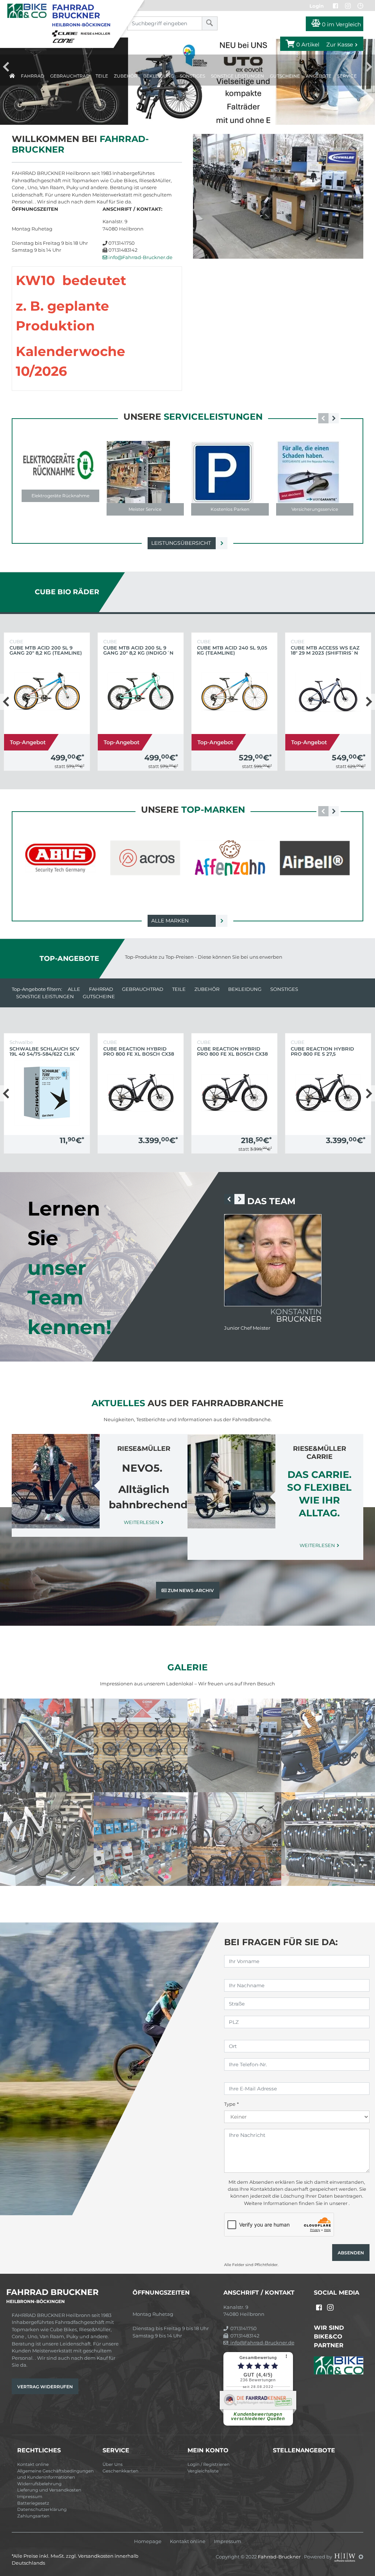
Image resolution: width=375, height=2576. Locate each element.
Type (230, 2104)
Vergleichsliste (203, 2471)
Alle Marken (170, 921)
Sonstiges (192, 76)
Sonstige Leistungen (237, 76)
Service (347, 76)
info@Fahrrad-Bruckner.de (140, 257)
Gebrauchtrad (70, 76)
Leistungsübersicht (181, 543)
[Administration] (361, 2557)
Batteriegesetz (33, 2503)
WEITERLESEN (142, 1522)
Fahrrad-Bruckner (280, 2557)
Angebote (319, 76)
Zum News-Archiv (190, 1590)
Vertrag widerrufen (45, 2387)
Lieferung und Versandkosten (49, 2490)
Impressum (30, 2497)
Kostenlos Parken (230, 509)
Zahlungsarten (33, 2516)
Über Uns (113, 2464)
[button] (334, 418)
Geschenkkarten (120, 2471)
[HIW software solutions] (345, 2557)
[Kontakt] (360, 6)
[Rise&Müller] (97, 33)
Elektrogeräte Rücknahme (60, 496)
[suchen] (210, 23)
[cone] (65, 40)
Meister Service (145, 509)
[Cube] (66, 33)
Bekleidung (159, 76)
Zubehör (126, 76)
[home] (12, 74)
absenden (351, 2253)
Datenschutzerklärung (42, 2509)
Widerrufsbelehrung (39, 2484)
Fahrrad (33, 76)
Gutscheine (285, 76)
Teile (102, 76)
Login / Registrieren (209, 2464)
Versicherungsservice (315, 509)
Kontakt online (33, 2464)
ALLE (74, 989)
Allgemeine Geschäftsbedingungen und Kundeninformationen (55, 2474)
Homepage (148, 2541)
